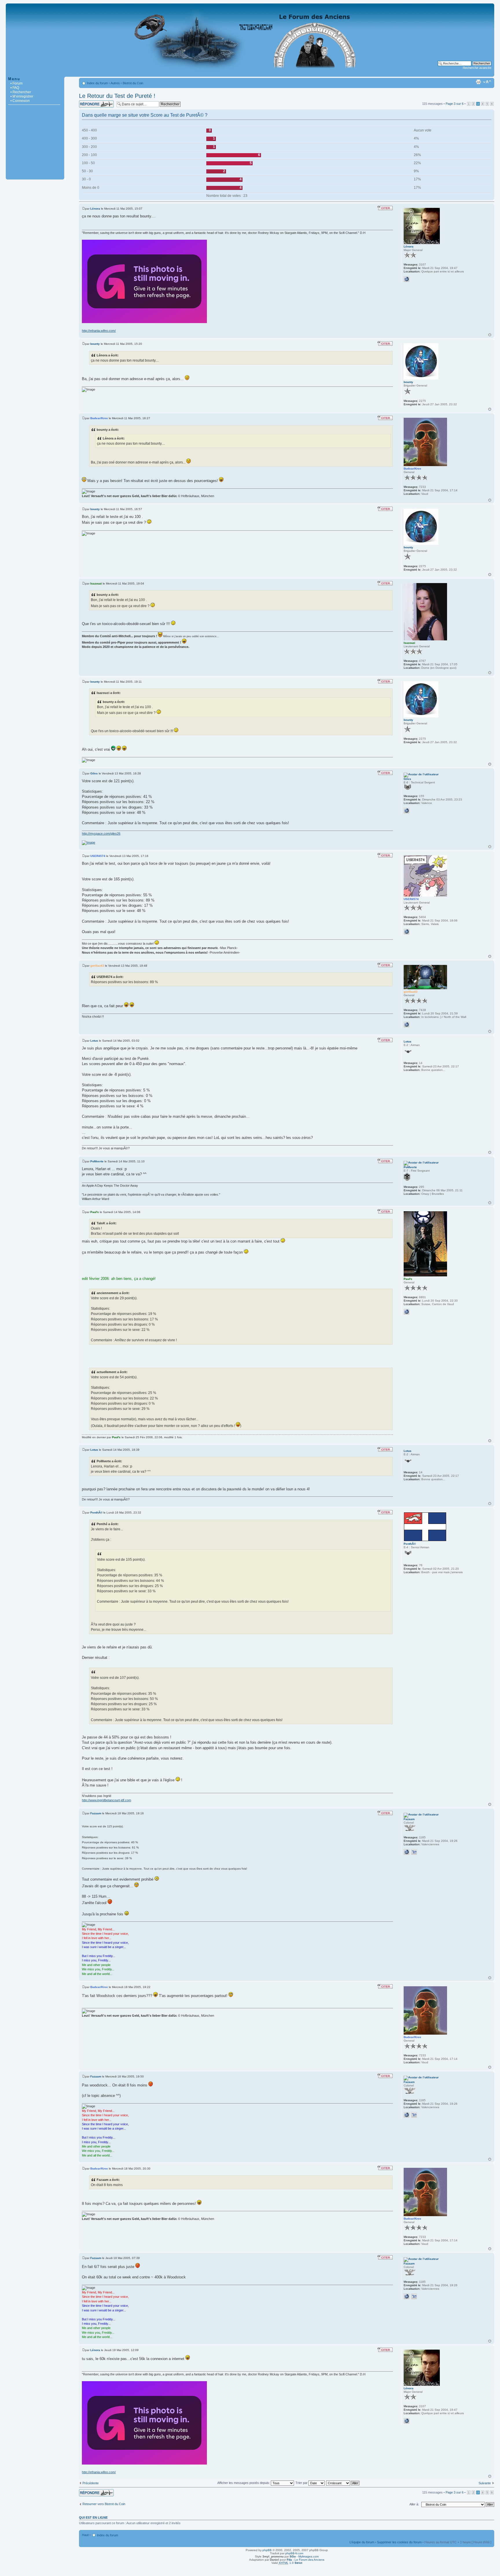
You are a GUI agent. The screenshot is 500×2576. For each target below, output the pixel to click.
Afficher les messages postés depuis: (244, 2483)
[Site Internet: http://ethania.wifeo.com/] (407, 279)
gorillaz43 (97, 966)
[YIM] (414, 1852)
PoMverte (97, 1161)
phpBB (267, 2550)
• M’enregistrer (22, 96)
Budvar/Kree (99, 418)
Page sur (455, 104)
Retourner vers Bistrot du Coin (104, 2504)
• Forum (16, 83)
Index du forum (97, 83)
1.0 (290, 2563)
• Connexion (20, 101)
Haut (490, 335)
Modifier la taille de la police (487, 82)
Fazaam (96, 1813)
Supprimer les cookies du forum (399, 2542)
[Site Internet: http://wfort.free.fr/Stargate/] (407, 1852)
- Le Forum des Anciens (306, 2560)
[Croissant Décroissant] (343, 2483)
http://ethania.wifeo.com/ (99, 331)
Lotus (94, 1041)
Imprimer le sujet (478, 82)
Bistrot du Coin (133, 83)
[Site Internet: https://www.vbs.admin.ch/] (407, 1312)
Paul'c (95, 1212)
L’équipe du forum (362, 2542)
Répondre (86, 102)
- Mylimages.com (304, 2556)
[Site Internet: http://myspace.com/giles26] (407, 811)
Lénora (95, 209)
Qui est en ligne (93, 2518)
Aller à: (414, 2504)
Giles (94, 773)
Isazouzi (96, 583)
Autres (115, 83)
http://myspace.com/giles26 (101, 833)
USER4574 (98, 856)
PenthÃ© (96, 1513)
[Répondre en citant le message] (385, 208)
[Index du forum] (250, 74)
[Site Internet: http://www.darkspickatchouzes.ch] (407, 932)
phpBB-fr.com (294, 2553)
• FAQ (15, 88)
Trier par (302, 2483)
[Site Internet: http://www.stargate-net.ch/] (407, 1025)
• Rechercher (21, 92)
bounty (95, 344)
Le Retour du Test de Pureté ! (117, 96)
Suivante (485, 2483)
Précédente (91, 2483)
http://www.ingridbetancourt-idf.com (106, 1800)
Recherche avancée (477, 68)
